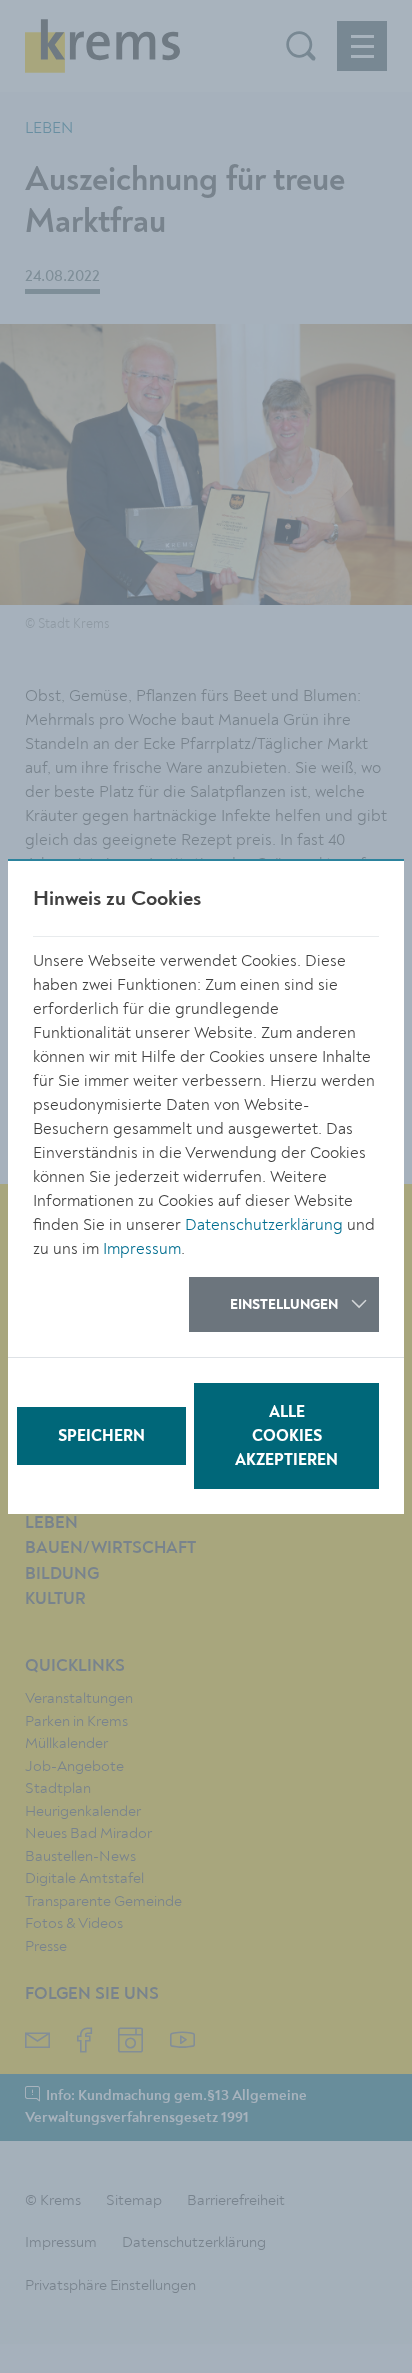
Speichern (101, 1437)
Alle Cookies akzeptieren (286, 1437)
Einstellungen (284, 1305)
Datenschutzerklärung (264, 1225)
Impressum (142, 1249)
